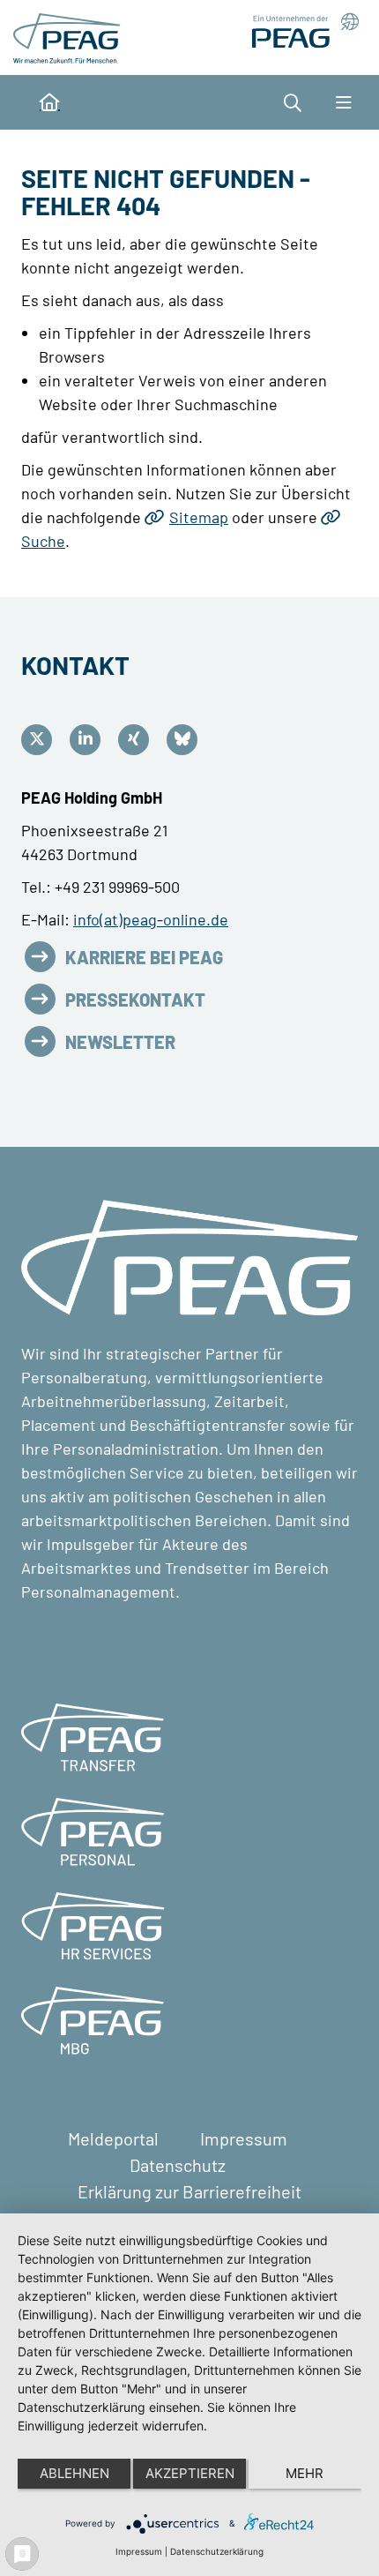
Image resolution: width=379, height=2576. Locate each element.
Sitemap (199, 517)
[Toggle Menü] (343, 102)
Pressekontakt (135, 1000)
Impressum (245, 2138)
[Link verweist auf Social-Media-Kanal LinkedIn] (89, 740)
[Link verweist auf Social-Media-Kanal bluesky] (186, 740)
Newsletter (120, 1042)
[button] (301, 102)
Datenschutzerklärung (217, 2551)
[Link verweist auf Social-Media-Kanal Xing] (138, 740)
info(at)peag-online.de (151, 919)
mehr (305, 2473)
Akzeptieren (190, 2473)
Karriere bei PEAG (144, 957)
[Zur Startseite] (70, 35)
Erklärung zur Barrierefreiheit (189, 2191)
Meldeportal (115, 2138)
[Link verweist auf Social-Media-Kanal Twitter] (41, 740)
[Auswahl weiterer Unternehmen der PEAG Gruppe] (299, 31)
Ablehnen (74, 2473)
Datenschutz (179, 2165)
